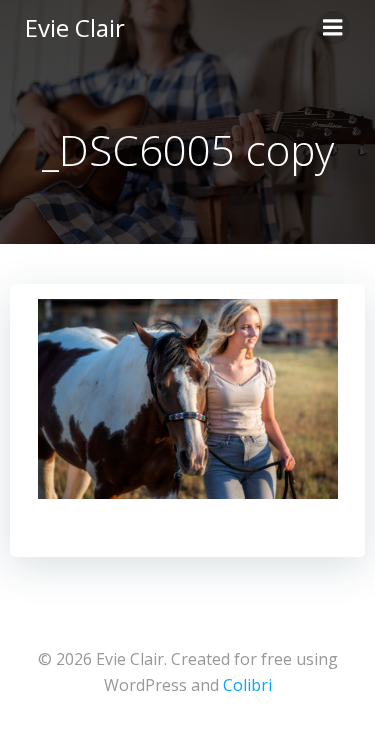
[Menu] (333, 28)
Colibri (247, 685)
